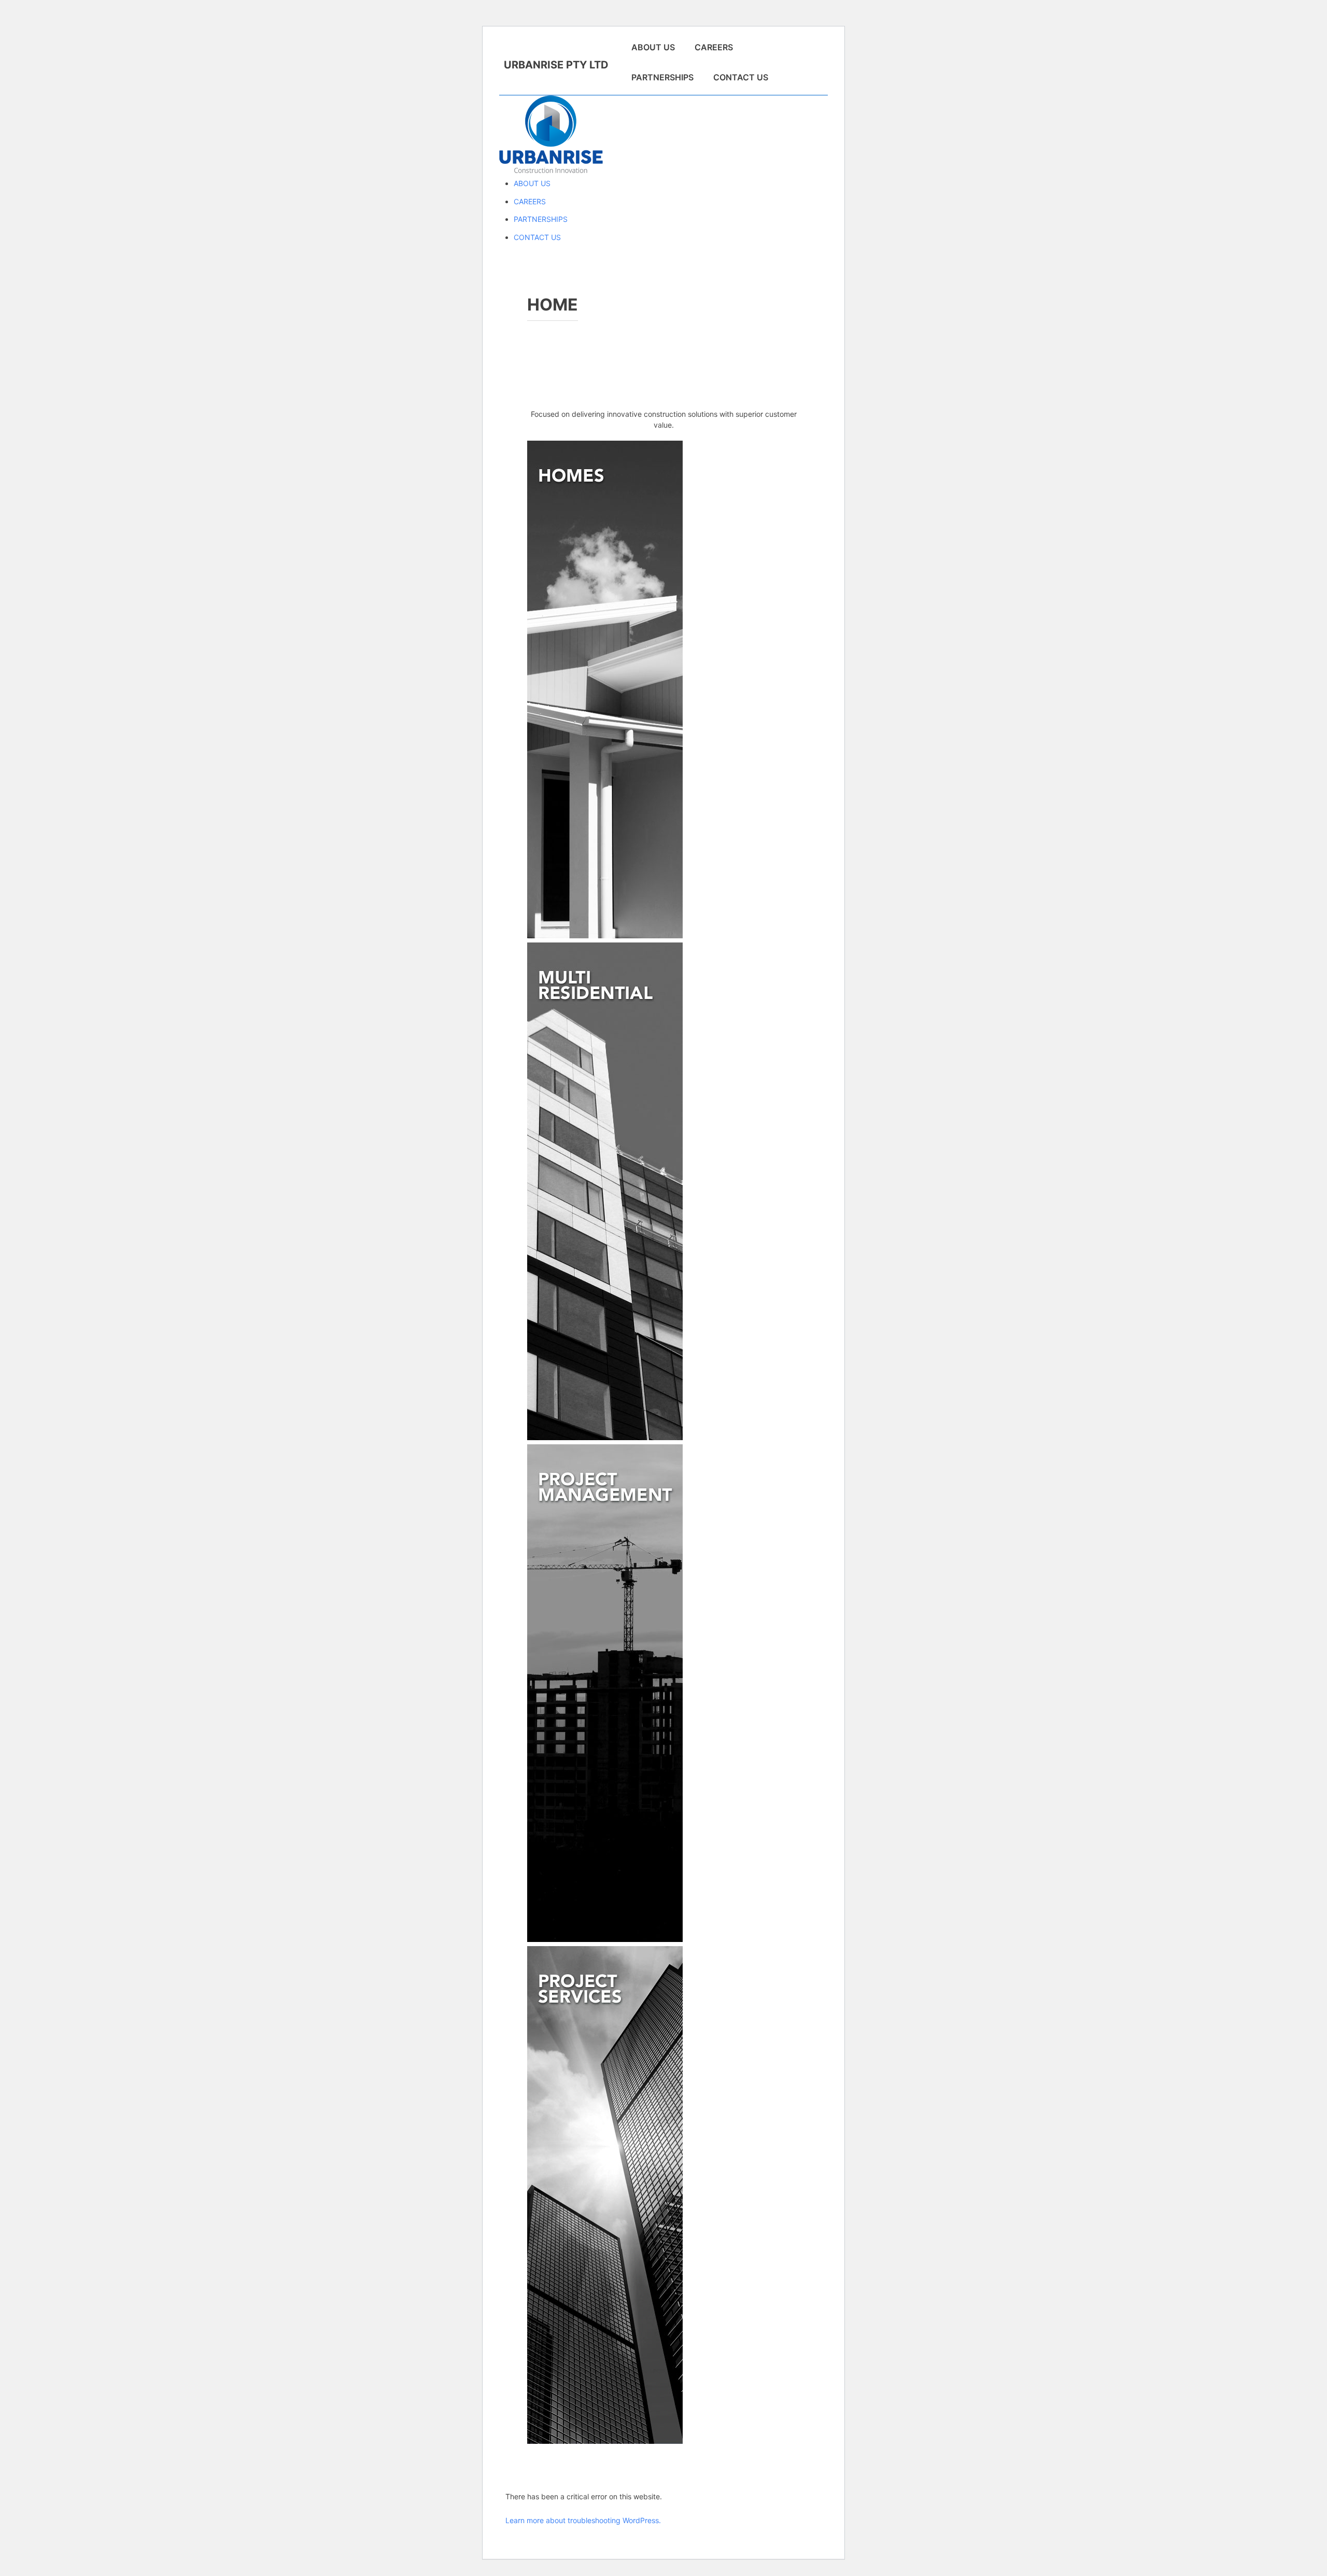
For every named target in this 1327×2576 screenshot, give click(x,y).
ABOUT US (653, 47)
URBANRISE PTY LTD (556, 65)
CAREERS (714, 47)
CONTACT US (741, 77)
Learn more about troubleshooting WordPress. (583, 2520)
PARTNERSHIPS (662, 77)
